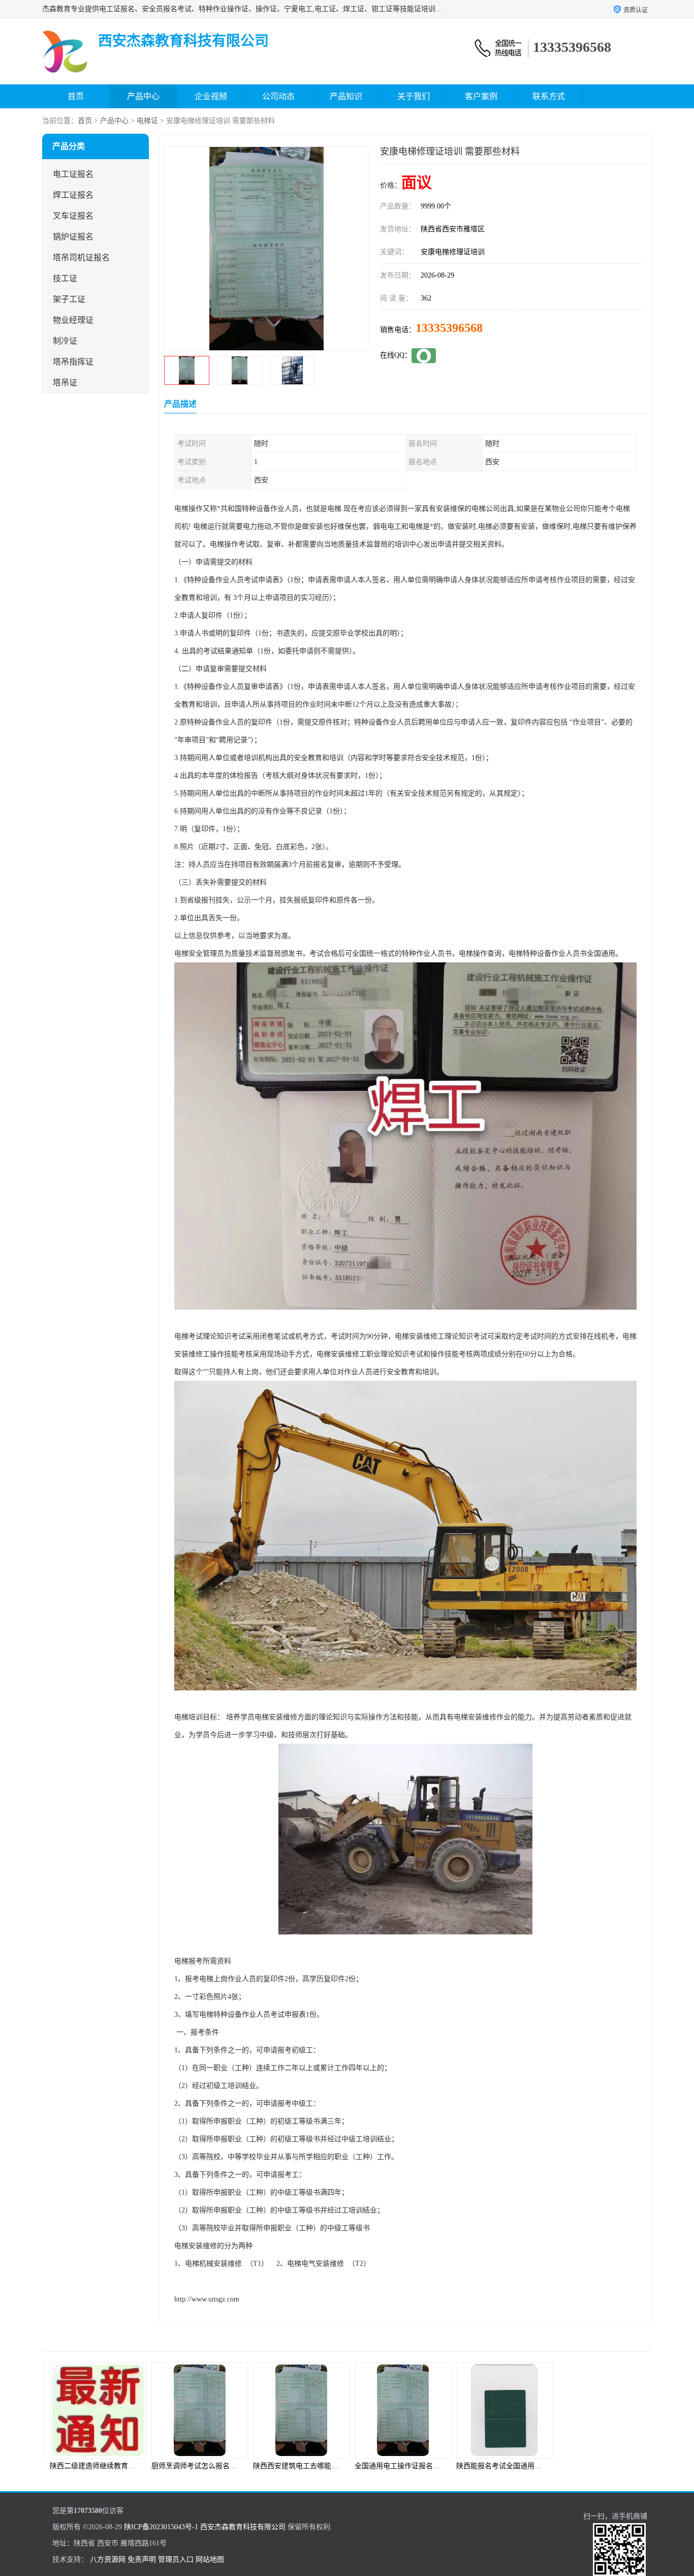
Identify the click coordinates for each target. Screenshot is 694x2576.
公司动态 (278, 96)
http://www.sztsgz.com (207, 2299)
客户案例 (481, 96)
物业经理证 (73, 320)
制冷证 (65, 341)
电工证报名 (73, 174)
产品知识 (346, 96)
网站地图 (210, 2559)
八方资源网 (108, 2559)
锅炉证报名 (73, 237)
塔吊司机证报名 (81, 257)
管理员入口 (176, 2559)
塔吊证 (65, 383)
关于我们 (414, 96)
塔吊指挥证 (73, 362)
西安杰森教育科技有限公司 (243, 2527)
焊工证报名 (73, 195)
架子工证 (69, 299)
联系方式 (549, 96)
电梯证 (147, 121)
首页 (76, 96)
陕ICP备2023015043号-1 (161, 2527)
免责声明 (142, 2559)
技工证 (65, 278)
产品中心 (143, 96)
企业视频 (211, 96)
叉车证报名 (73, 216)
